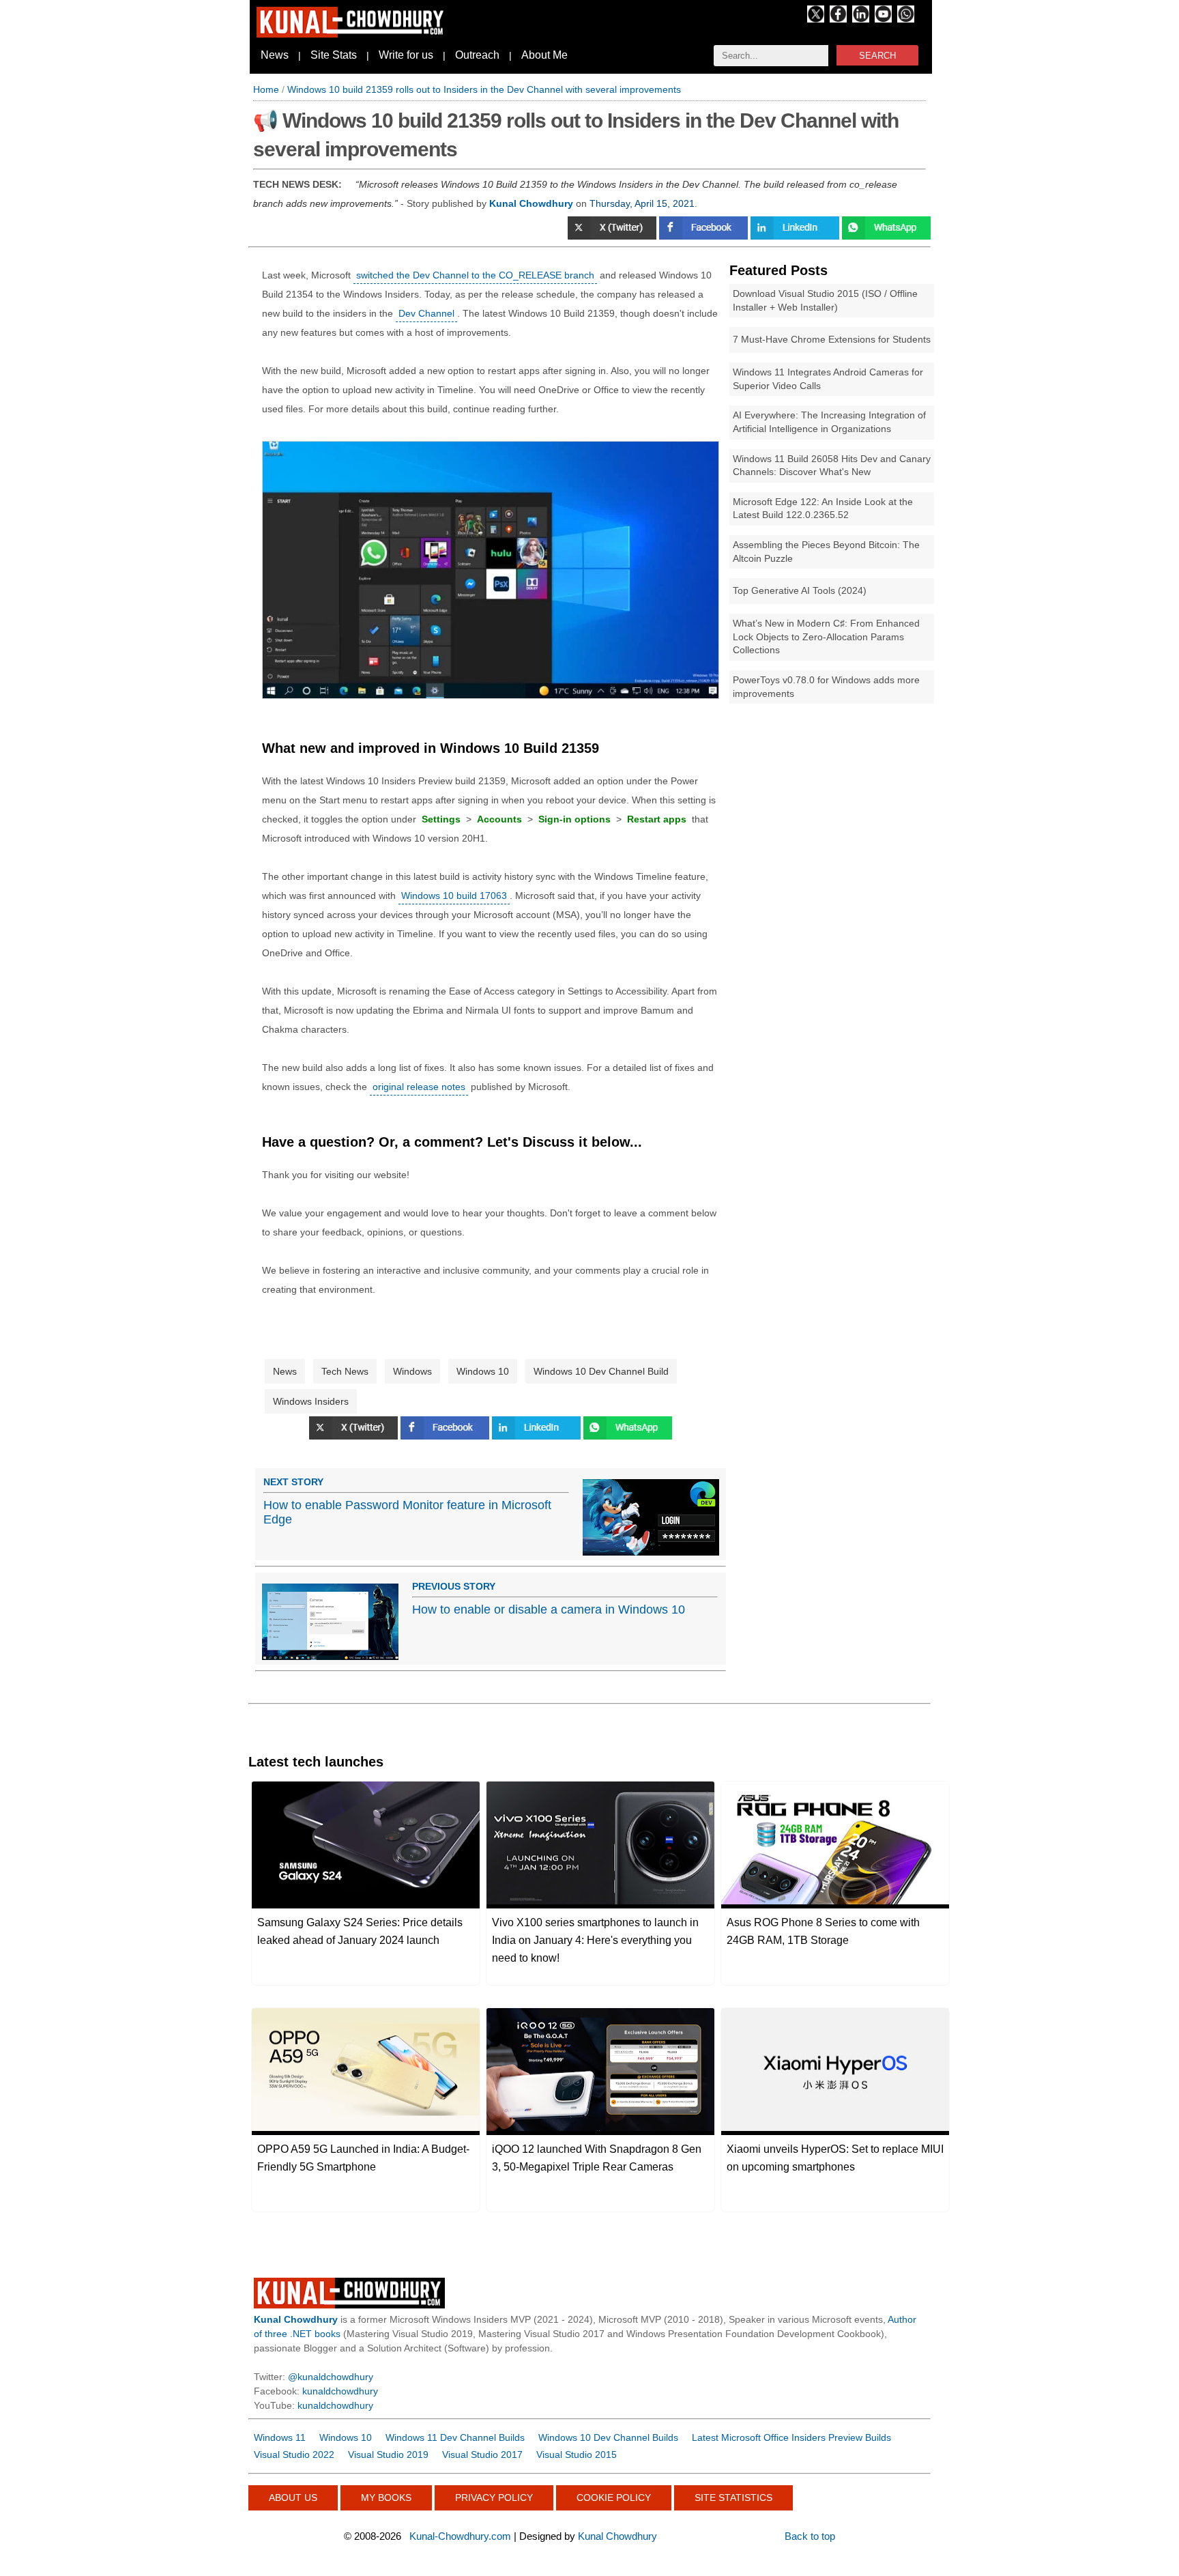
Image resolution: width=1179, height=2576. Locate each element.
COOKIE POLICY (614, 2498)
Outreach (477, 55)
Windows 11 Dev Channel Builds (455, 2437)
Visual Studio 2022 (294, 2455)
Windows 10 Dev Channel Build (601, 1371)
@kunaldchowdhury (331, 2377)
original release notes (419, 1087)
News (275, 55)
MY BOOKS (386, 2498)
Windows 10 (483, 1371)
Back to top (810, 2536)
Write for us (406, 55)
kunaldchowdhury (340, 2391)
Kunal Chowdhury (617, 2536)
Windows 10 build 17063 (454, 896)
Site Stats (334, 55)
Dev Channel (426, 313)
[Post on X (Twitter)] (613, 236)
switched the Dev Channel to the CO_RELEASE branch (475, 275)
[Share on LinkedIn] (796, 236)
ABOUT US (293, 2498)
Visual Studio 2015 (577, 2455)
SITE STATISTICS (733, 2498)
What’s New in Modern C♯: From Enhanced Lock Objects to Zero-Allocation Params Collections (826, 636)
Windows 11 (280, 2437)
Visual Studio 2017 (482, 2455)
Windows (412, 1371)
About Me (544, 55)
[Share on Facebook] (705, 236)
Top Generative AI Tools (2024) (800, 590)
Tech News (345, 1371)
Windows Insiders (311, 1401)
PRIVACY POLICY (494, 2498)
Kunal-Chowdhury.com (460, 2536)
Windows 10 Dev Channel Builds (608, 2437)
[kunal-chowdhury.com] (352, 34)
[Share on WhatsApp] (628, 1436)
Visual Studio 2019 (388, 2455)
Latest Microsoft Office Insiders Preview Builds (791, 2437)
